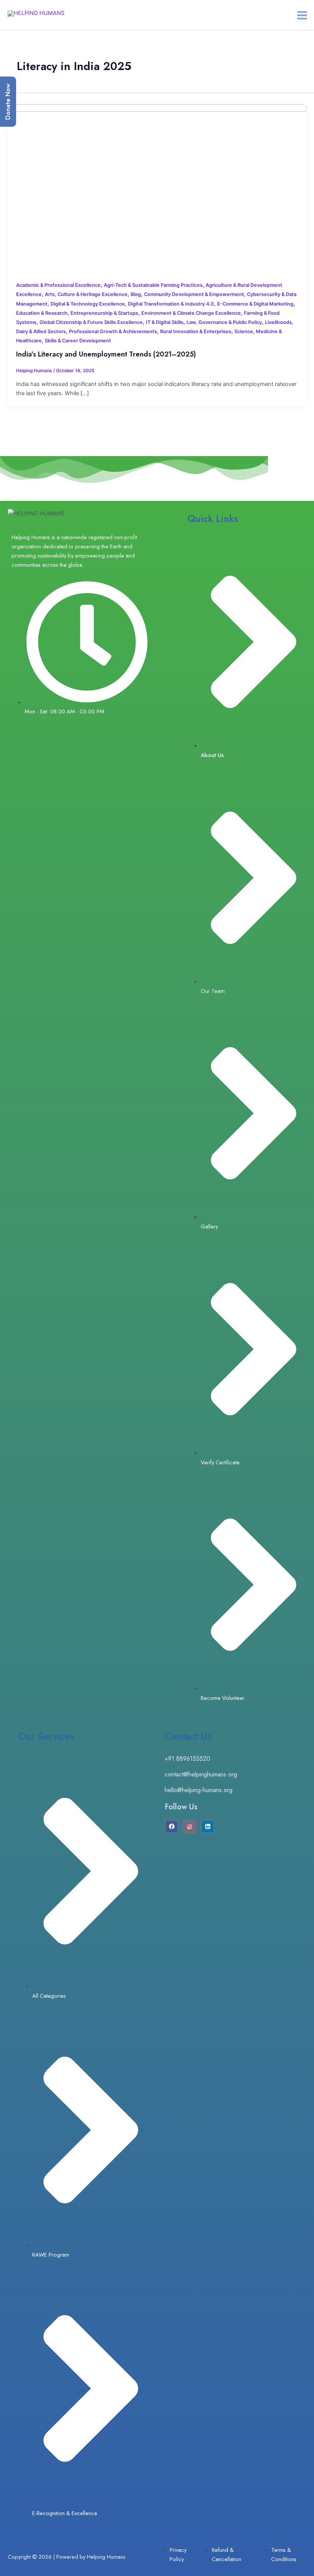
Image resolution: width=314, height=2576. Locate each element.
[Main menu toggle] (302, 15)
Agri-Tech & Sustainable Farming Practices (153, 285)
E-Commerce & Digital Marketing (255, 304)
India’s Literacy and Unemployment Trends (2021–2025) (106, 354)
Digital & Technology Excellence (88, 304)
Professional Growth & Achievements (113, 331)
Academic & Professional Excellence (58, 285)
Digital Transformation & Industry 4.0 (171, 304)
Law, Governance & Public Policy (224, 322)
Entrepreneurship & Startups (104, 313)
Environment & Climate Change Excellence (191, 313)
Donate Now (8, 102)
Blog (136, 294)
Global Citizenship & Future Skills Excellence (91, 322)
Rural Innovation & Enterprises (196, 331)
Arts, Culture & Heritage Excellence (86, 294)
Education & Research (42, 313)
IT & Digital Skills (165, 322)
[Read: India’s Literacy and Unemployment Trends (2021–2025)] (157, 188)
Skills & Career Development (78, 341)
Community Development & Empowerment (194, 294)
